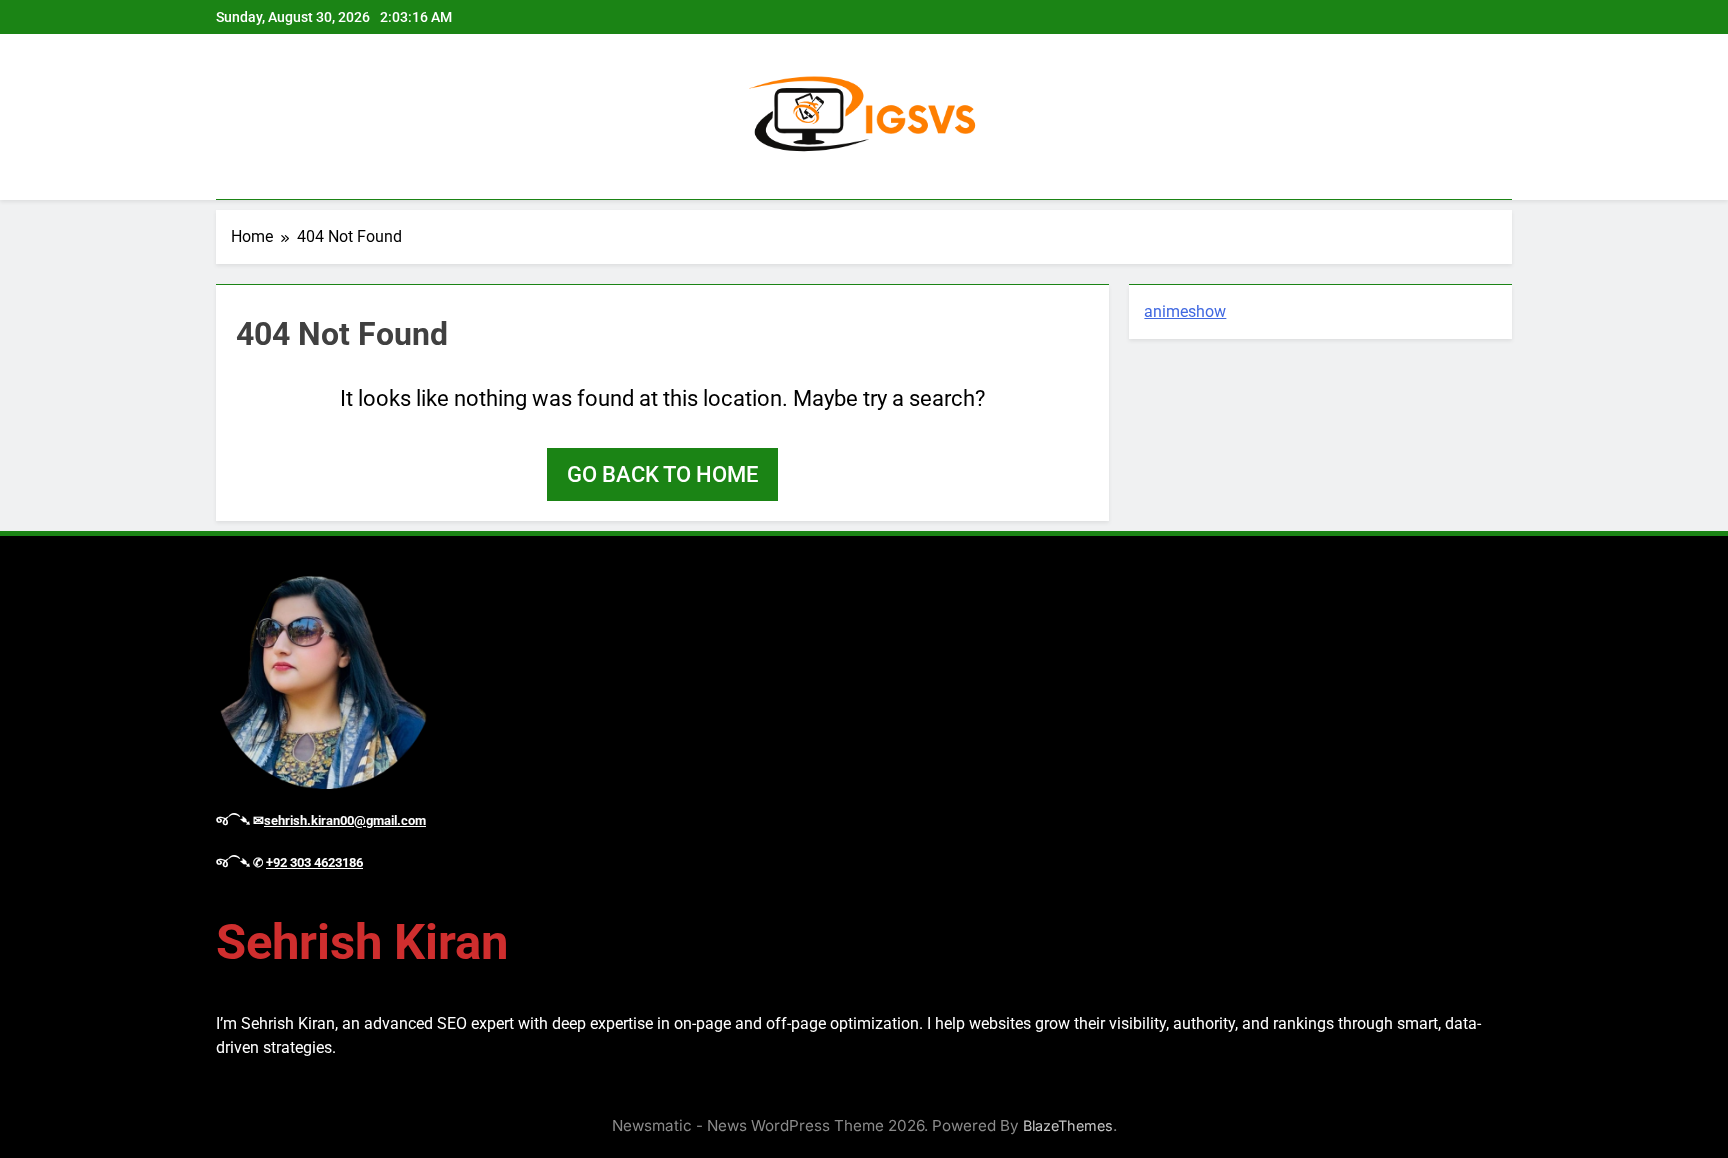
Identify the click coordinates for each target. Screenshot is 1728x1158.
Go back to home (662, 474)
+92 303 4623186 (314, 862)
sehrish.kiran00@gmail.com (345, 820)
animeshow (1185, 311)
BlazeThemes (1068, 1125)
